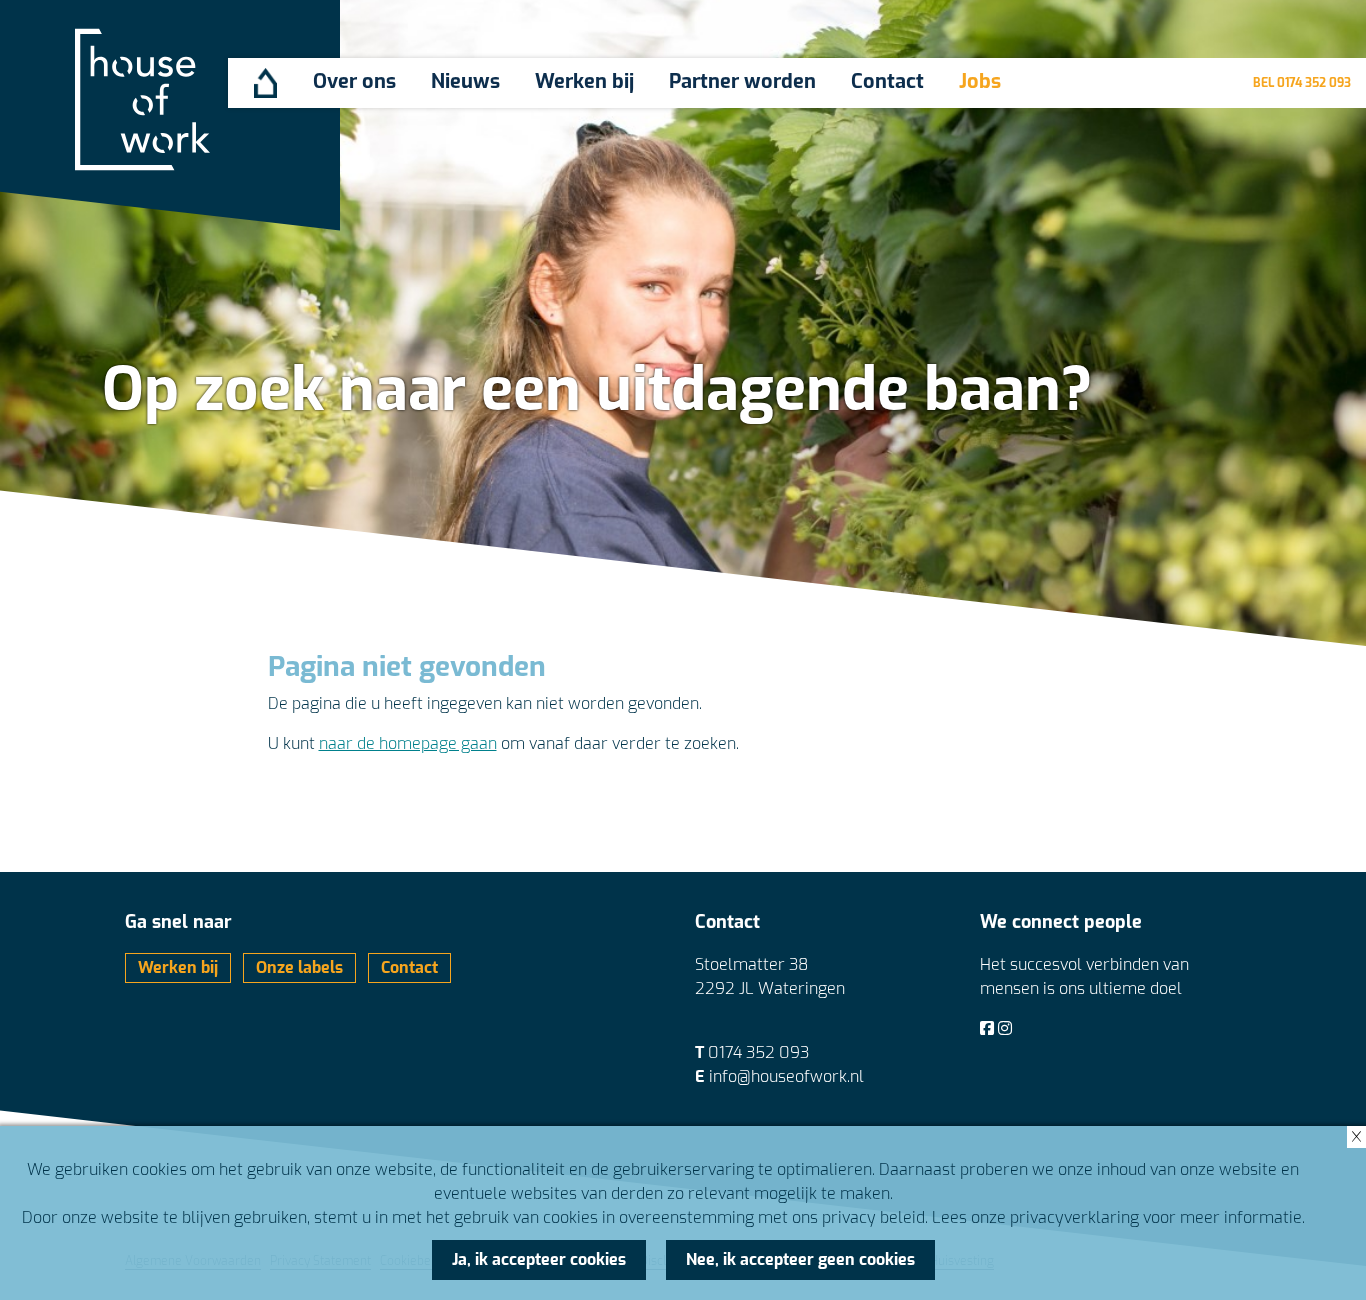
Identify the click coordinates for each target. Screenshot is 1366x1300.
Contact (887, 81)
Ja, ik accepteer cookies (539, 1259)
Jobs (980, 81)
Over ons (354, 81)
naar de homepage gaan (408, 743)
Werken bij (584, 81)
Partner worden (742, 81)
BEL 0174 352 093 (1302, 83)
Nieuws (465, 81)
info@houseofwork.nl (786, 1076)
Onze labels (299, 967)
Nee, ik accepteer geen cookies (800, 1259)
